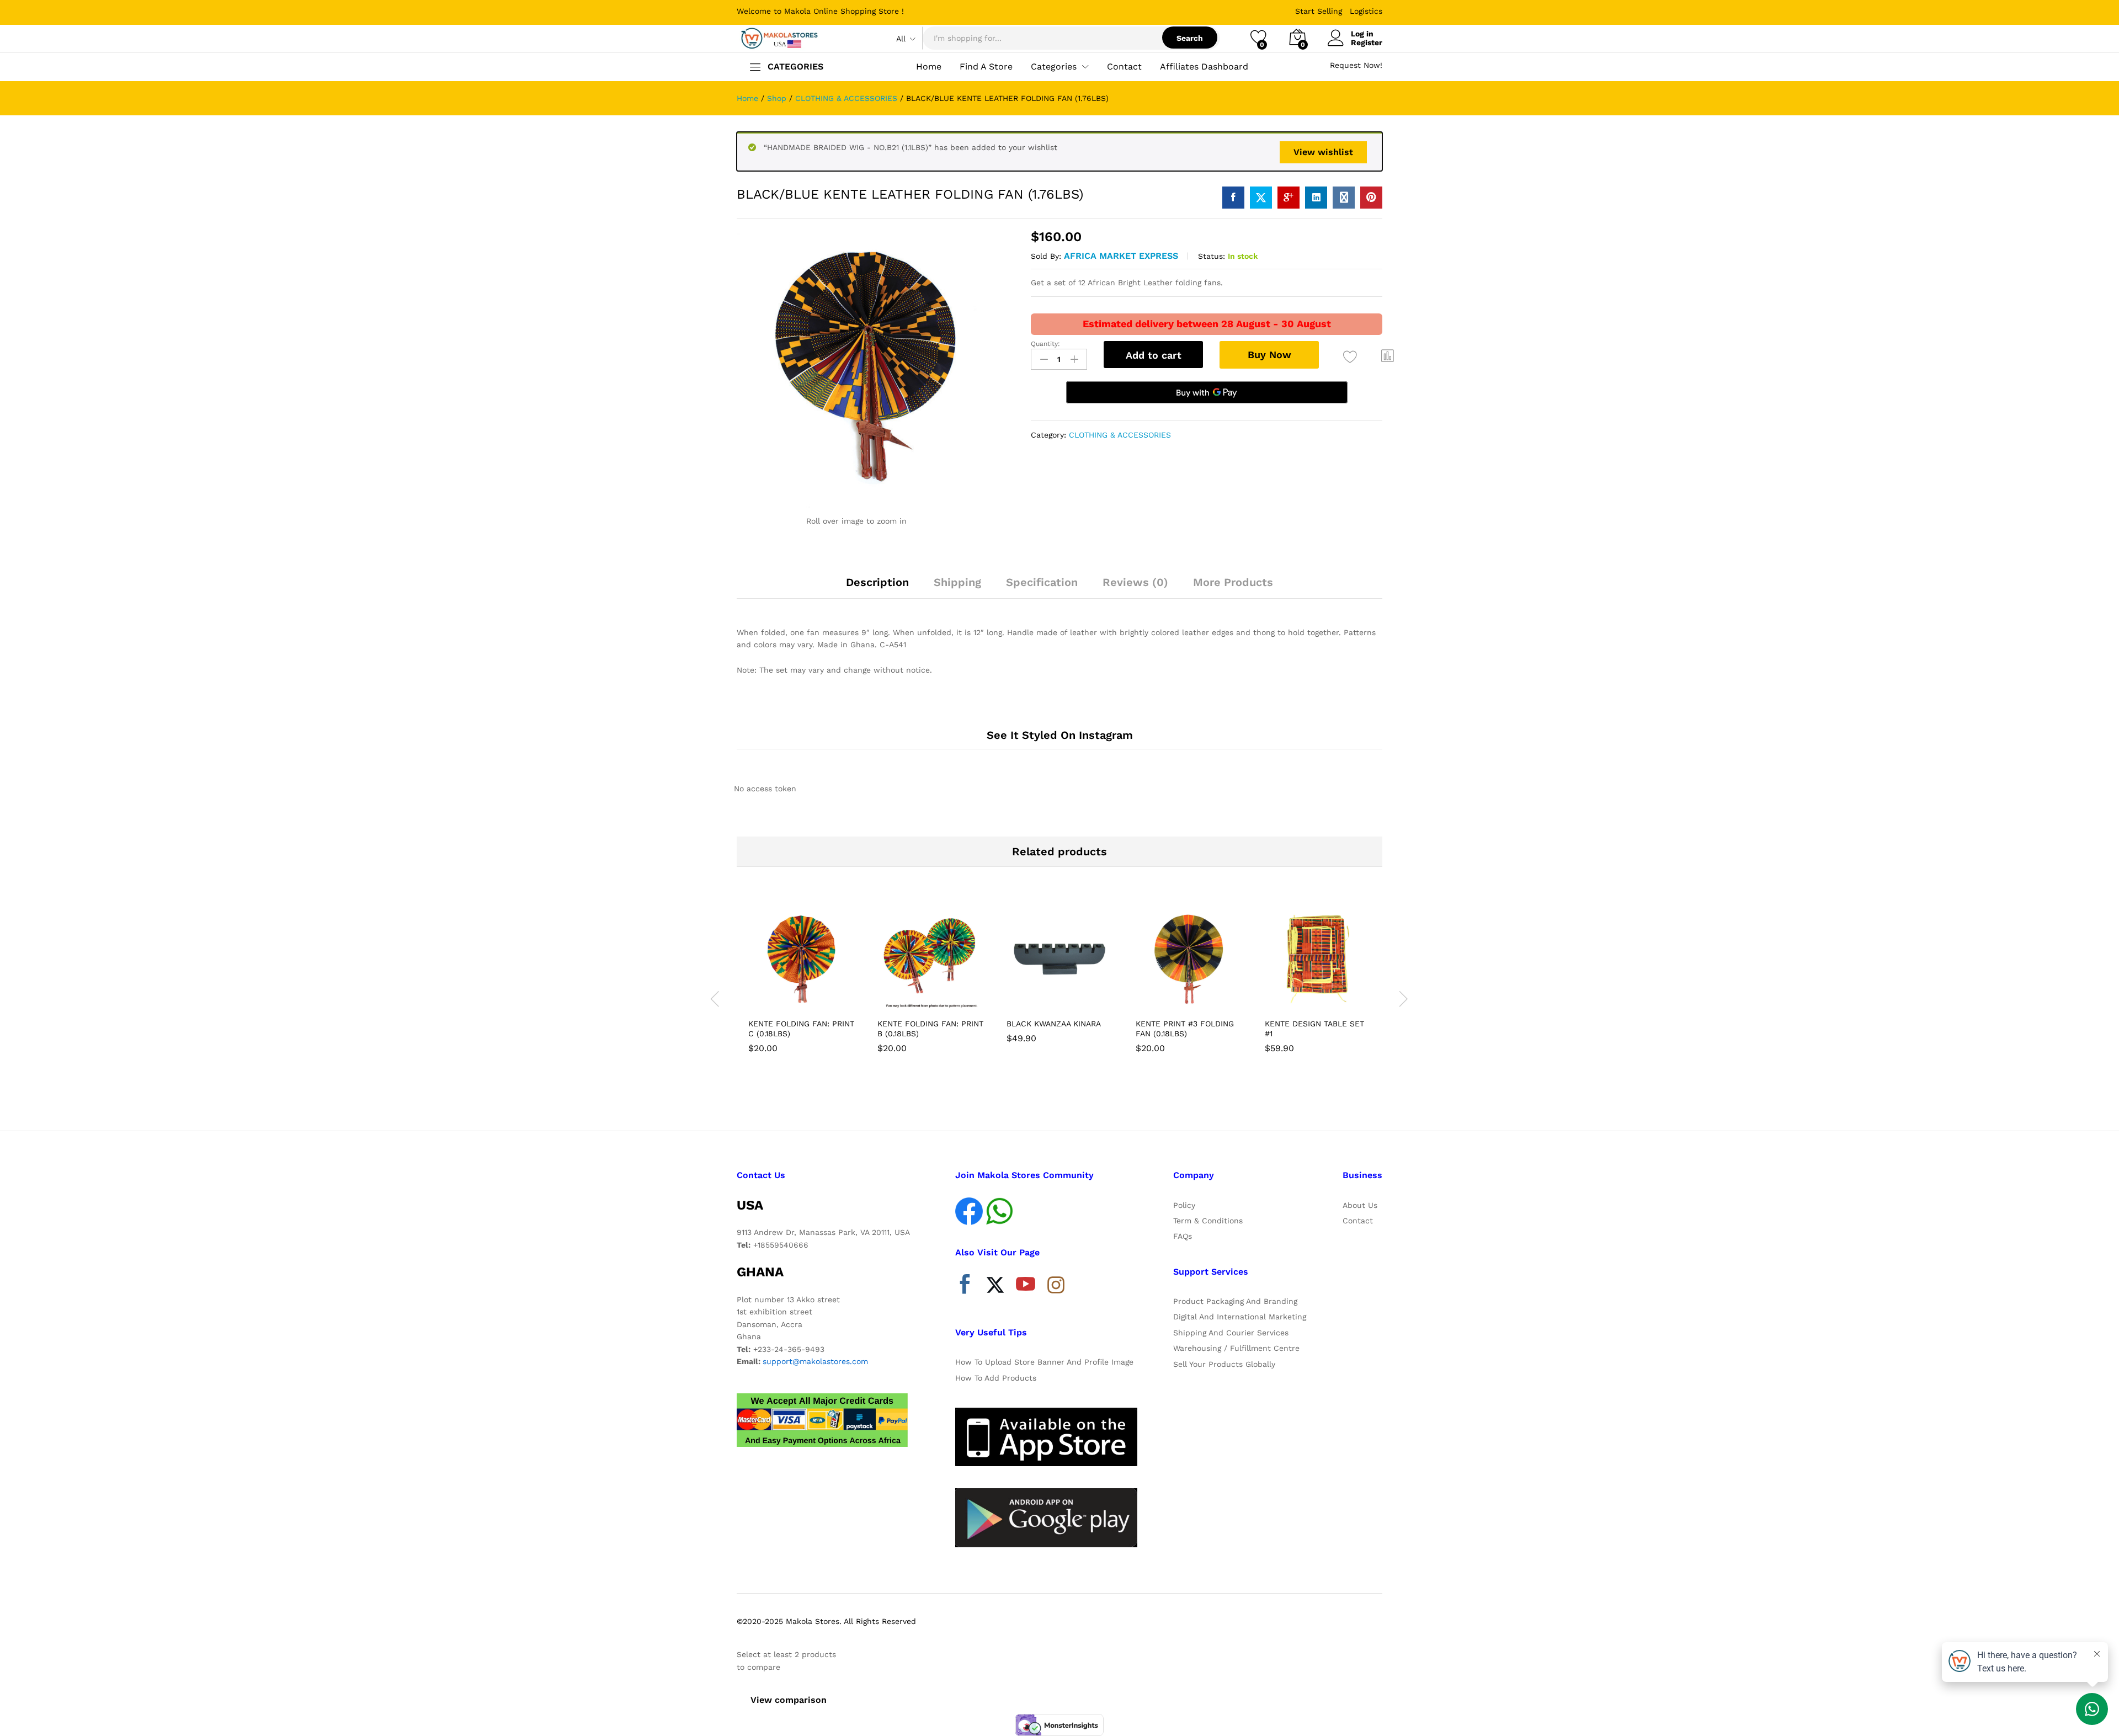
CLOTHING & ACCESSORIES (1120, 435)
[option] (801, 982)
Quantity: (1045, 344)
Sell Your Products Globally (1224, 1364)
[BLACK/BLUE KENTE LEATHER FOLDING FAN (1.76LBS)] (1233, 198)
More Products (1233, 582)
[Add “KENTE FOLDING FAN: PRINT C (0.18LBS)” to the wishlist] (811, 1000)
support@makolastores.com (815, 1361)
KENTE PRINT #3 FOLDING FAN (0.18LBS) (1185, 1029)
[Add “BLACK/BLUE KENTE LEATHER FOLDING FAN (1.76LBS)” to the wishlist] (1350, 357)
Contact (1124, 67)
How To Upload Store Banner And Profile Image (1044, 1362)
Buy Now (1269, 355)
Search (1190, 38)
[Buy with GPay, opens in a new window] (1207, 392)
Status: (1212, 256)
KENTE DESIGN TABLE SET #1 (1314, 1029)
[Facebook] (965, 1287)
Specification (1042, 582)
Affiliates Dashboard (1204, 67)
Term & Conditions (1208, 1221)
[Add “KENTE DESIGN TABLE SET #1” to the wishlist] (1328, 1000)
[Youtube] (1026, 1287)
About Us (1360, 1205)
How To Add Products (996, 1378)
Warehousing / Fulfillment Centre (1236, 1348)
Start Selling (1319, 11)
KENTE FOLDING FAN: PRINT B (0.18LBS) (930, 1029)
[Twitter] (995, 1287)
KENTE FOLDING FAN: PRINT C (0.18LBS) (801, 1029)
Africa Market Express (1121, 256)
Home (929, 67)
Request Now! (1356, 65)
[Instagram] (1056, 1286)
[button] (1388, 355)
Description (877, 582)
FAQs (1183, 1236)
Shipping (957, 582)
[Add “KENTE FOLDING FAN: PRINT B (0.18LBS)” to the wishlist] (940, 1000)
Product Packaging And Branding (1235, 1301)
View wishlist (1323, 152)
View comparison (789, 1700)
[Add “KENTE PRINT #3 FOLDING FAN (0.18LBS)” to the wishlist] (1199, 1000)
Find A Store (986, 67)
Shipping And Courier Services (1231, 1333)
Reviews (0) (1135, 582)
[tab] (877, 587)
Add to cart (1154, 355)
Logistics (1366, 11)
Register (1367, 42)
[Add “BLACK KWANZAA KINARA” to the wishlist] (1069, 1000)
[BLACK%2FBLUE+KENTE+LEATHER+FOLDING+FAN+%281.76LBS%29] (1261, 198)
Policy (1184, 1205)
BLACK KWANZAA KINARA (1054, 1024)
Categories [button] (1054, 67)
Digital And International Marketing (1240, 1317)
